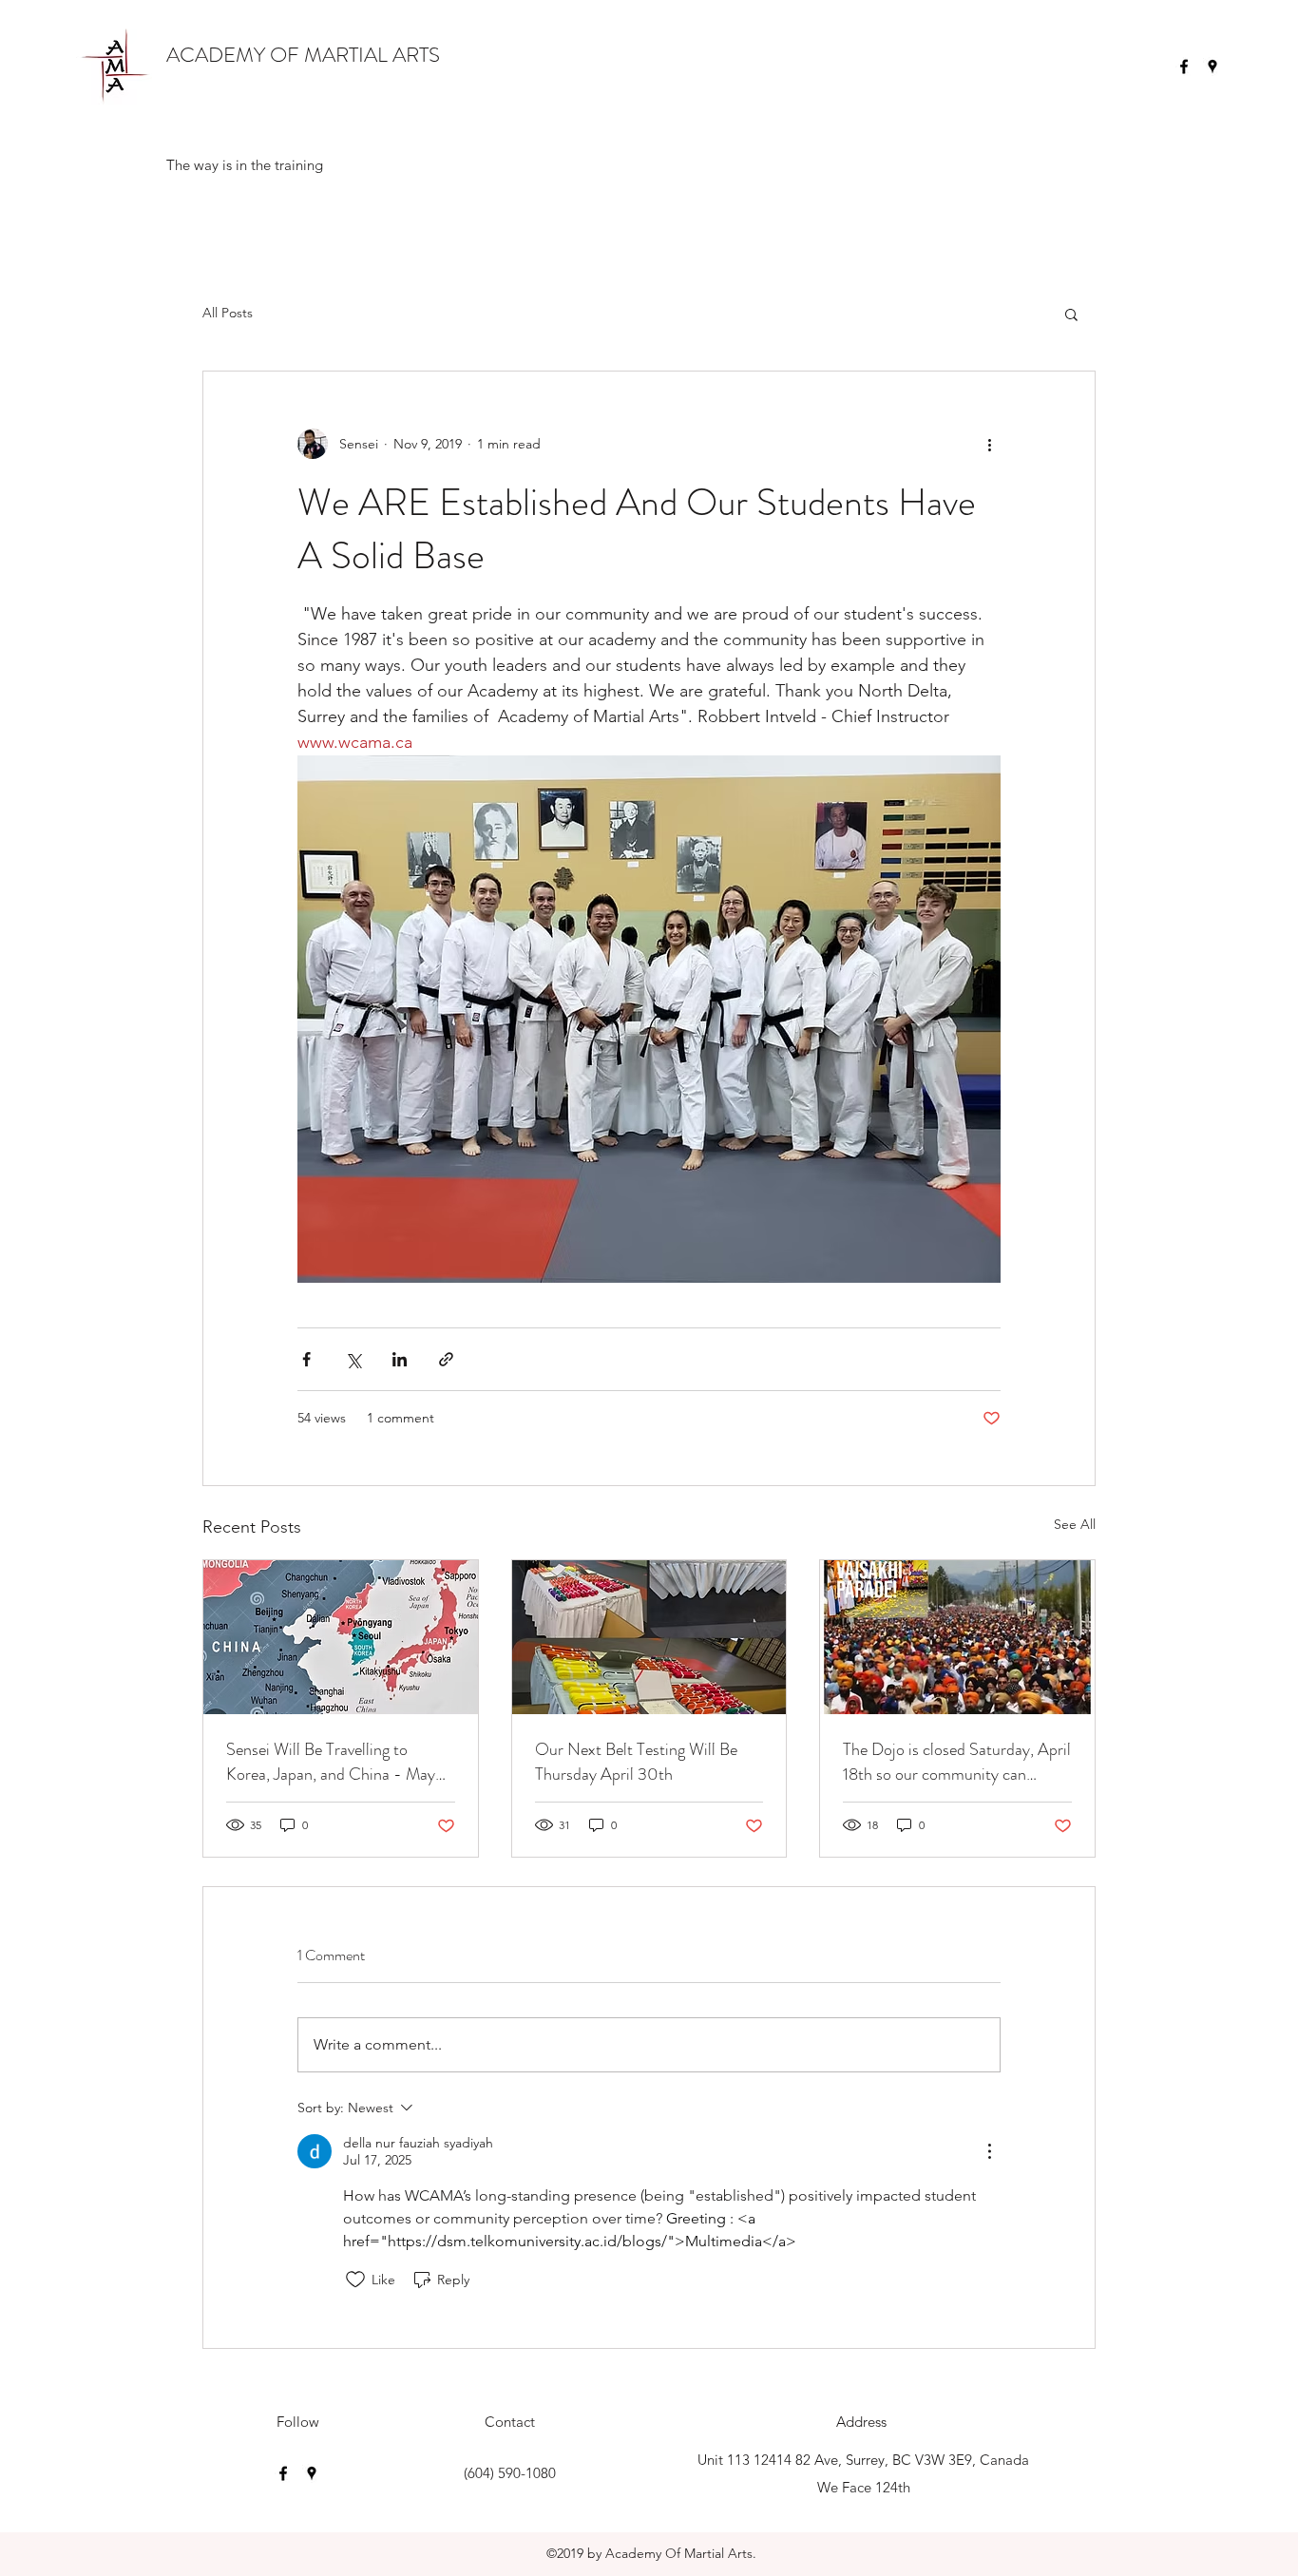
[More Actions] (989, 2151)
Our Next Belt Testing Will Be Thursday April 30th (636, 1762)
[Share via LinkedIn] (400, 1359)
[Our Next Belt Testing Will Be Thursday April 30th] (649, 1637)
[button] (1071, 314)
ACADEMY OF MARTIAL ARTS (303, 55)
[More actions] (989, 444)
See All (1075, 1524)
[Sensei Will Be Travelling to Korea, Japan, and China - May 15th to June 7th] (341, 1637)
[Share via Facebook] (306, 1359)
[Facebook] (1184, 67)
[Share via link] (446, 1359)
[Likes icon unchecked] (355, 2280)
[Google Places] (1212, 67)
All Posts (228, 313)
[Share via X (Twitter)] (353, 1359)
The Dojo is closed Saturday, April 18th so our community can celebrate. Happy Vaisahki (957, 1762)
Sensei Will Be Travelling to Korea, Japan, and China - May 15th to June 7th (331, 1762)
